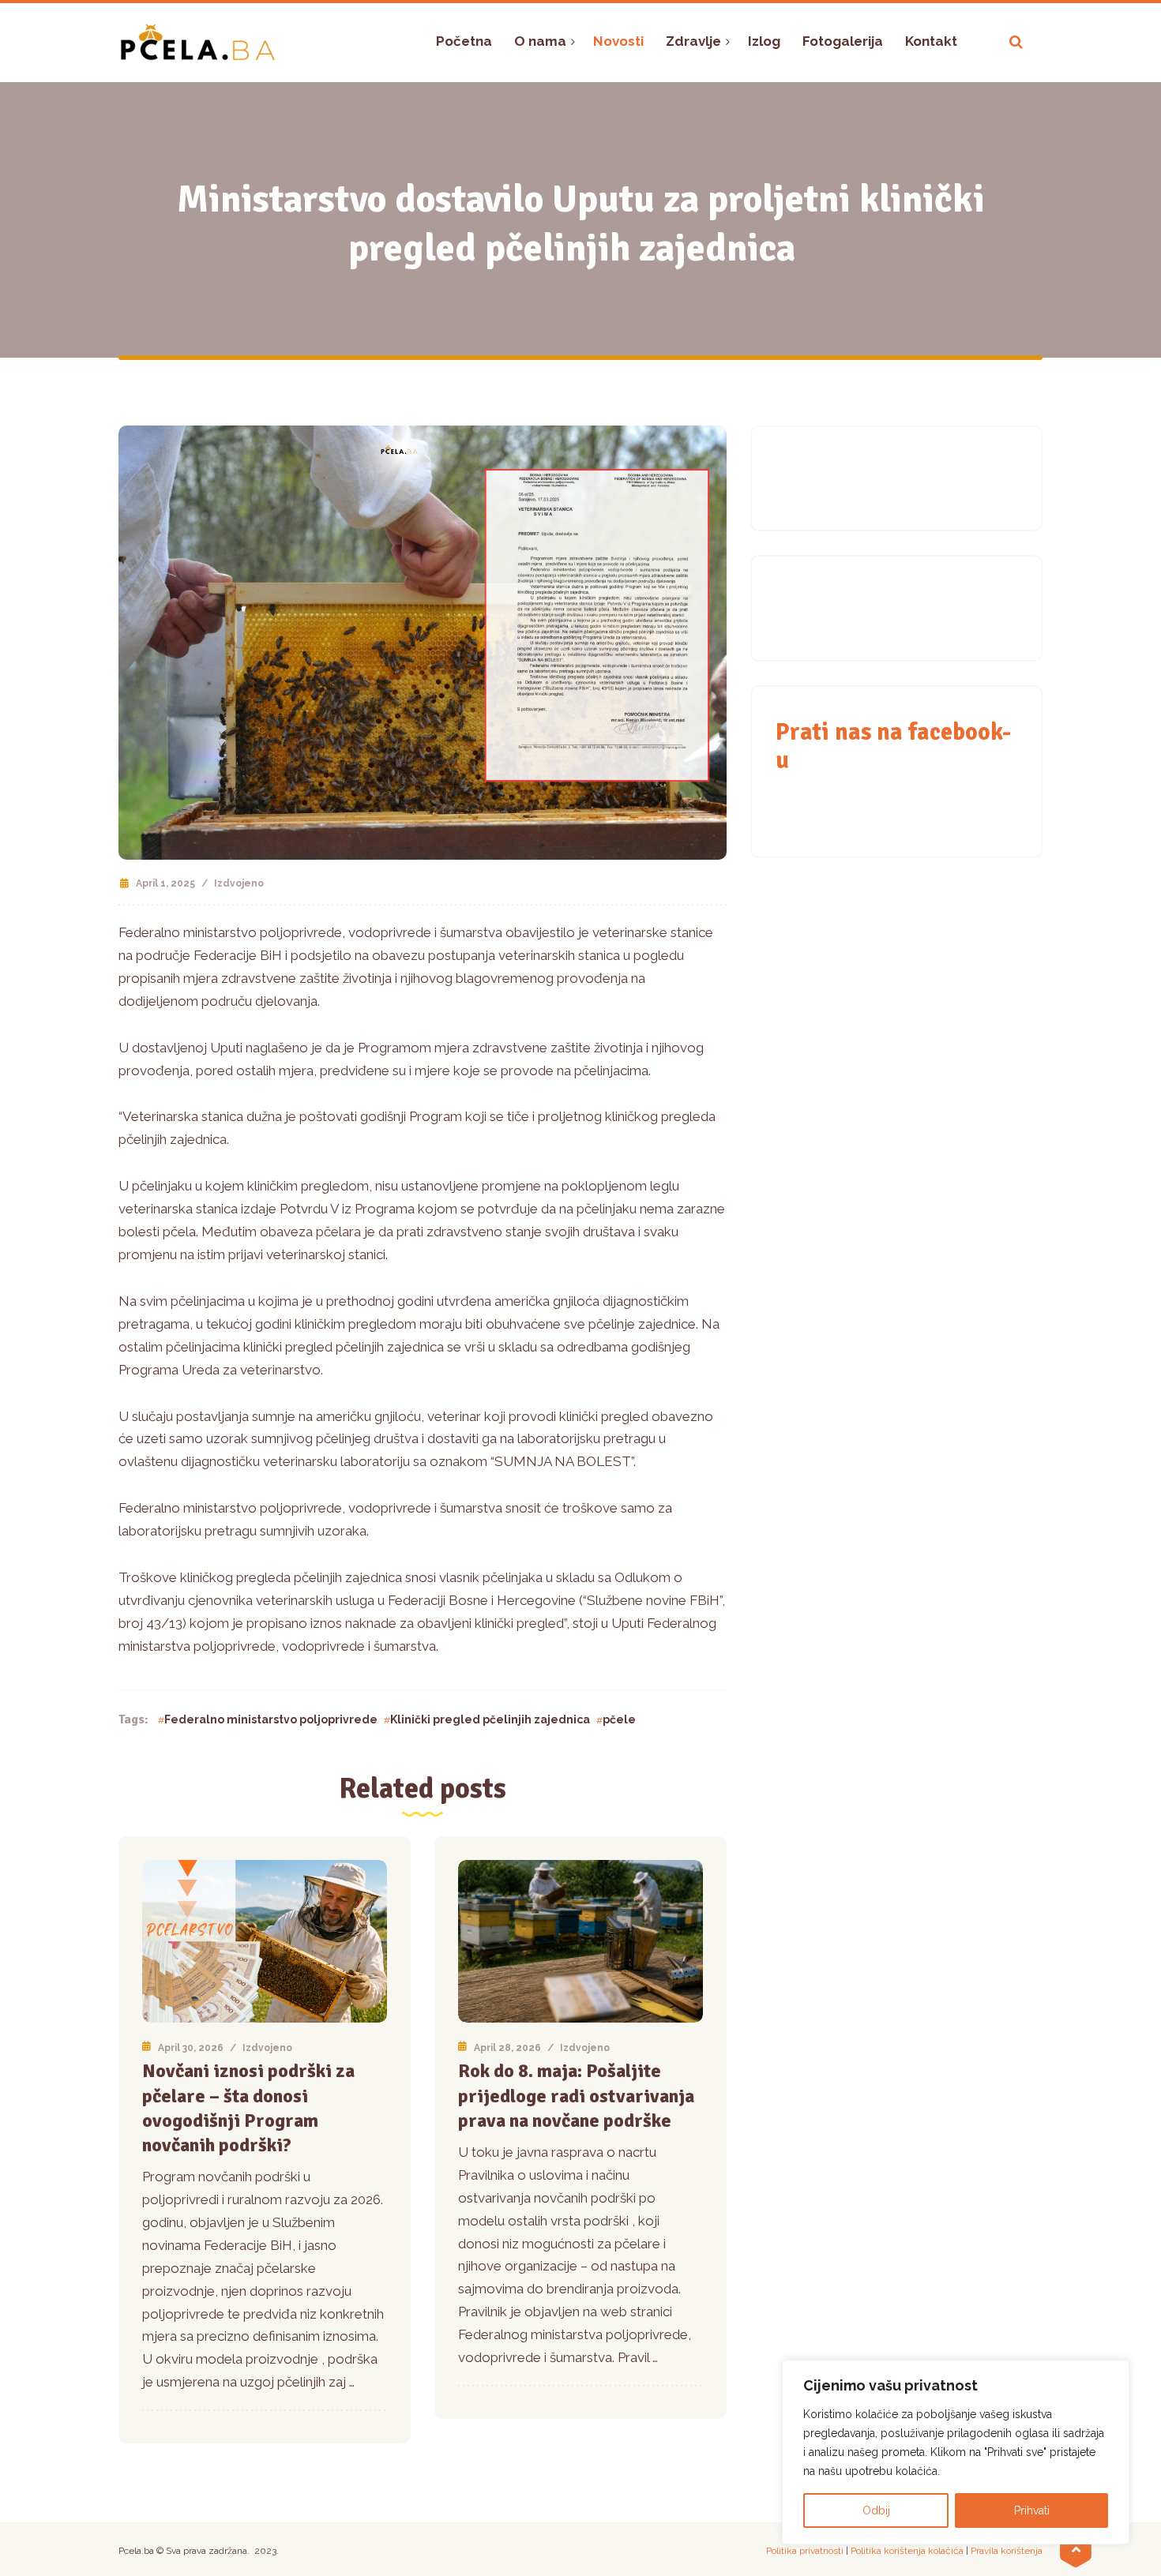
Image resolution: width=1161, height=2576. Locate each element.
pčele (619, 1719)
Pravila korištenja (1007, 2551)
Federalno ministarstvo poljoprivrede (271, 1719)
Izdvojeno (239, 883)
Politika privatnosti (805, 2551)
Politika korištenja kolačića (907, 2551)
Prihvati (1032, 2510)
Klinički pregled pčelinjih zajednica (490, 1719)
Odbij (876, 2510)
